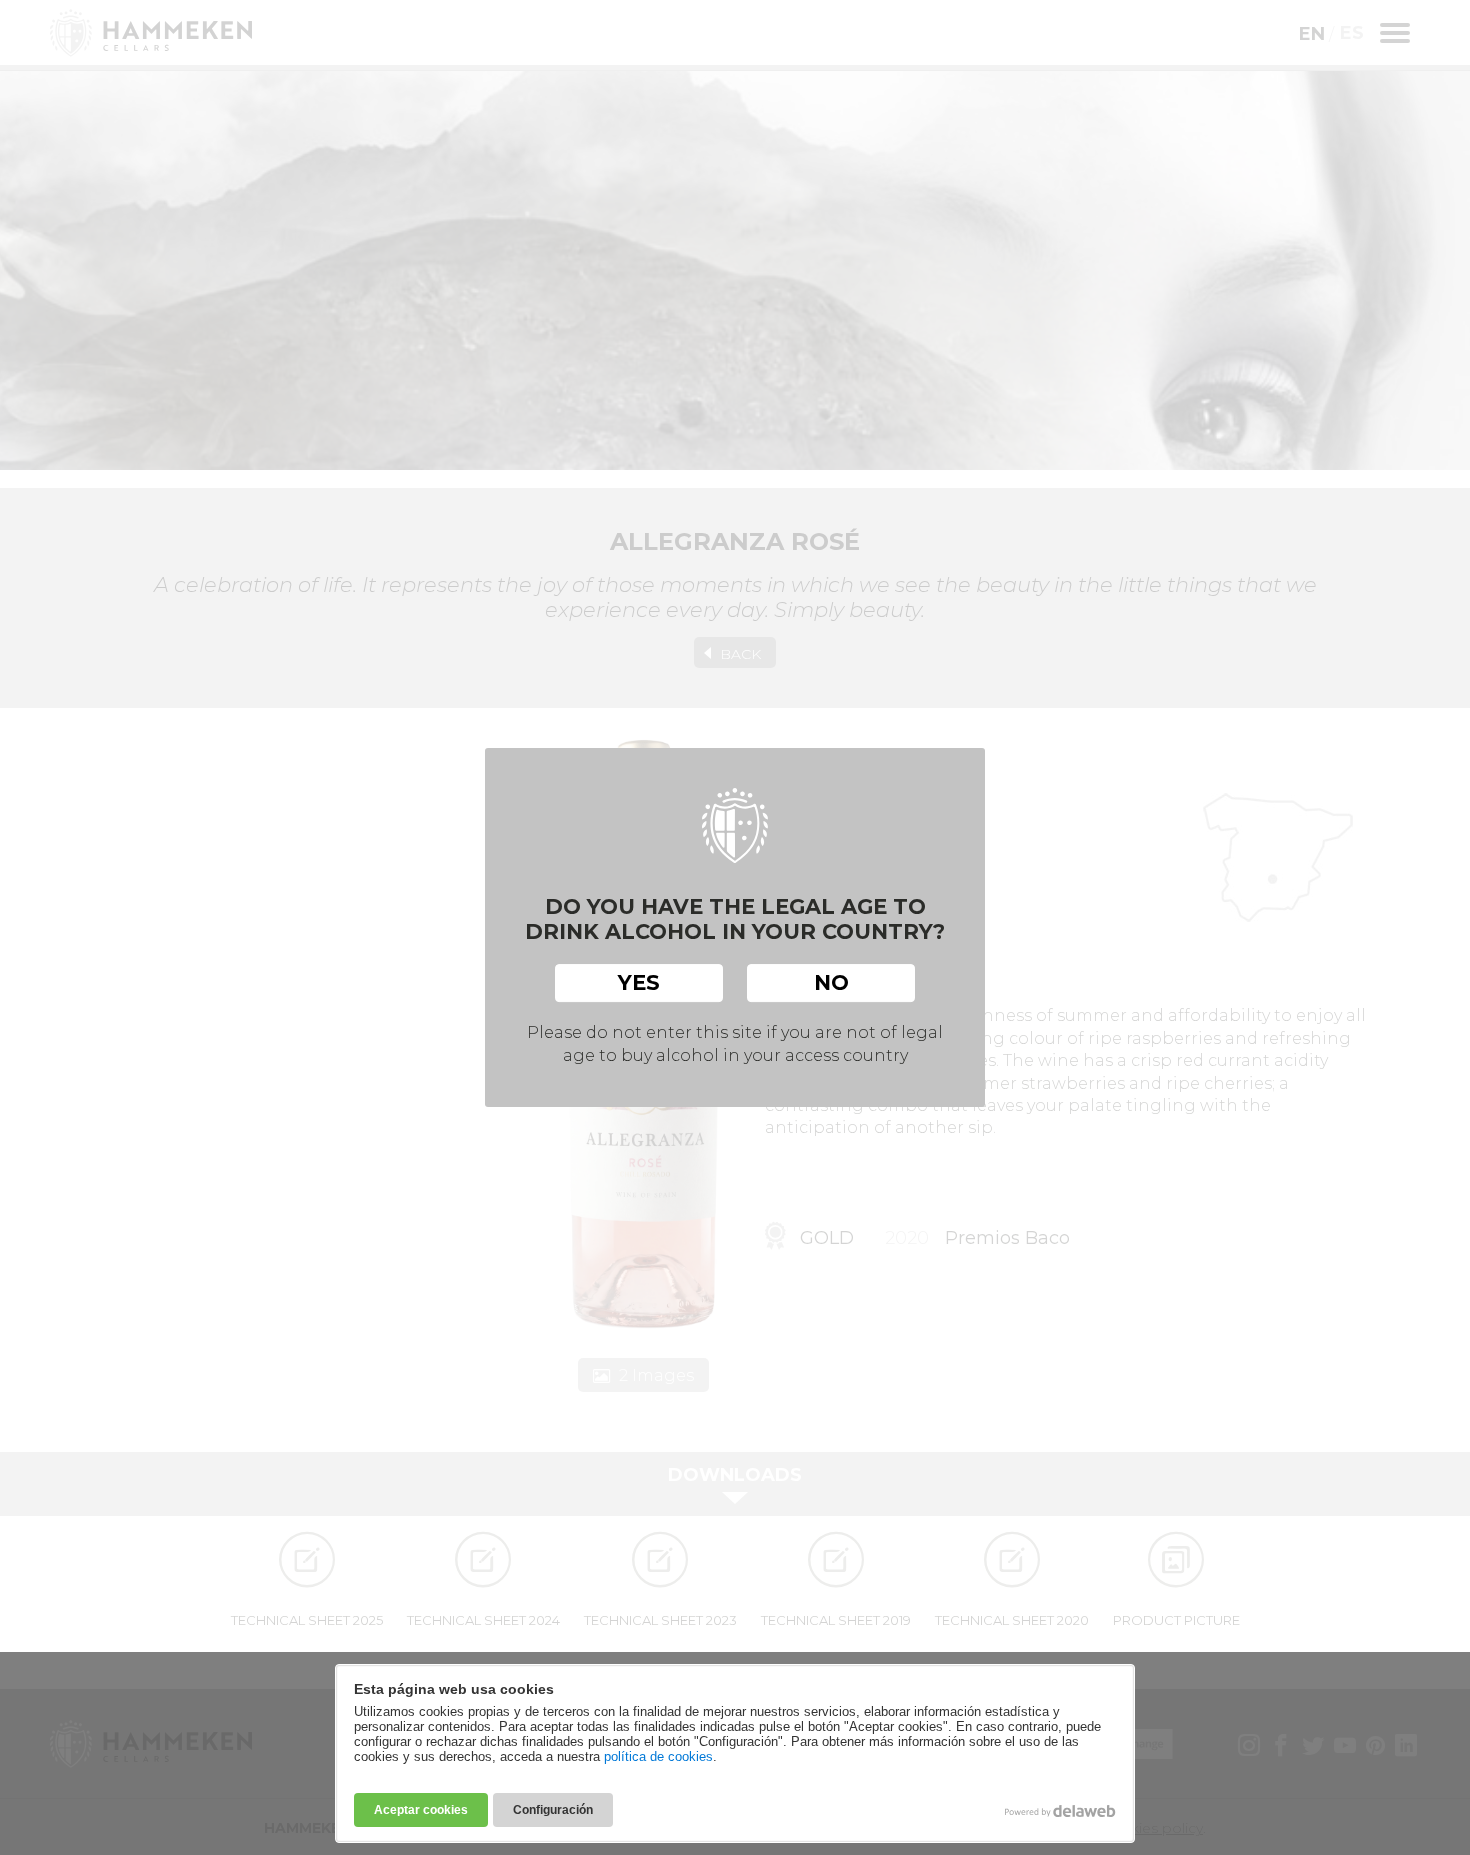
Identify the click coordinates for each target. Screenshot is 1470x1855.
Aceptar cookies (421, 1810)
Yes (639, 982)
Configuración (553, 1810)
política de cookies (658, 1756)
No (831, 982)
